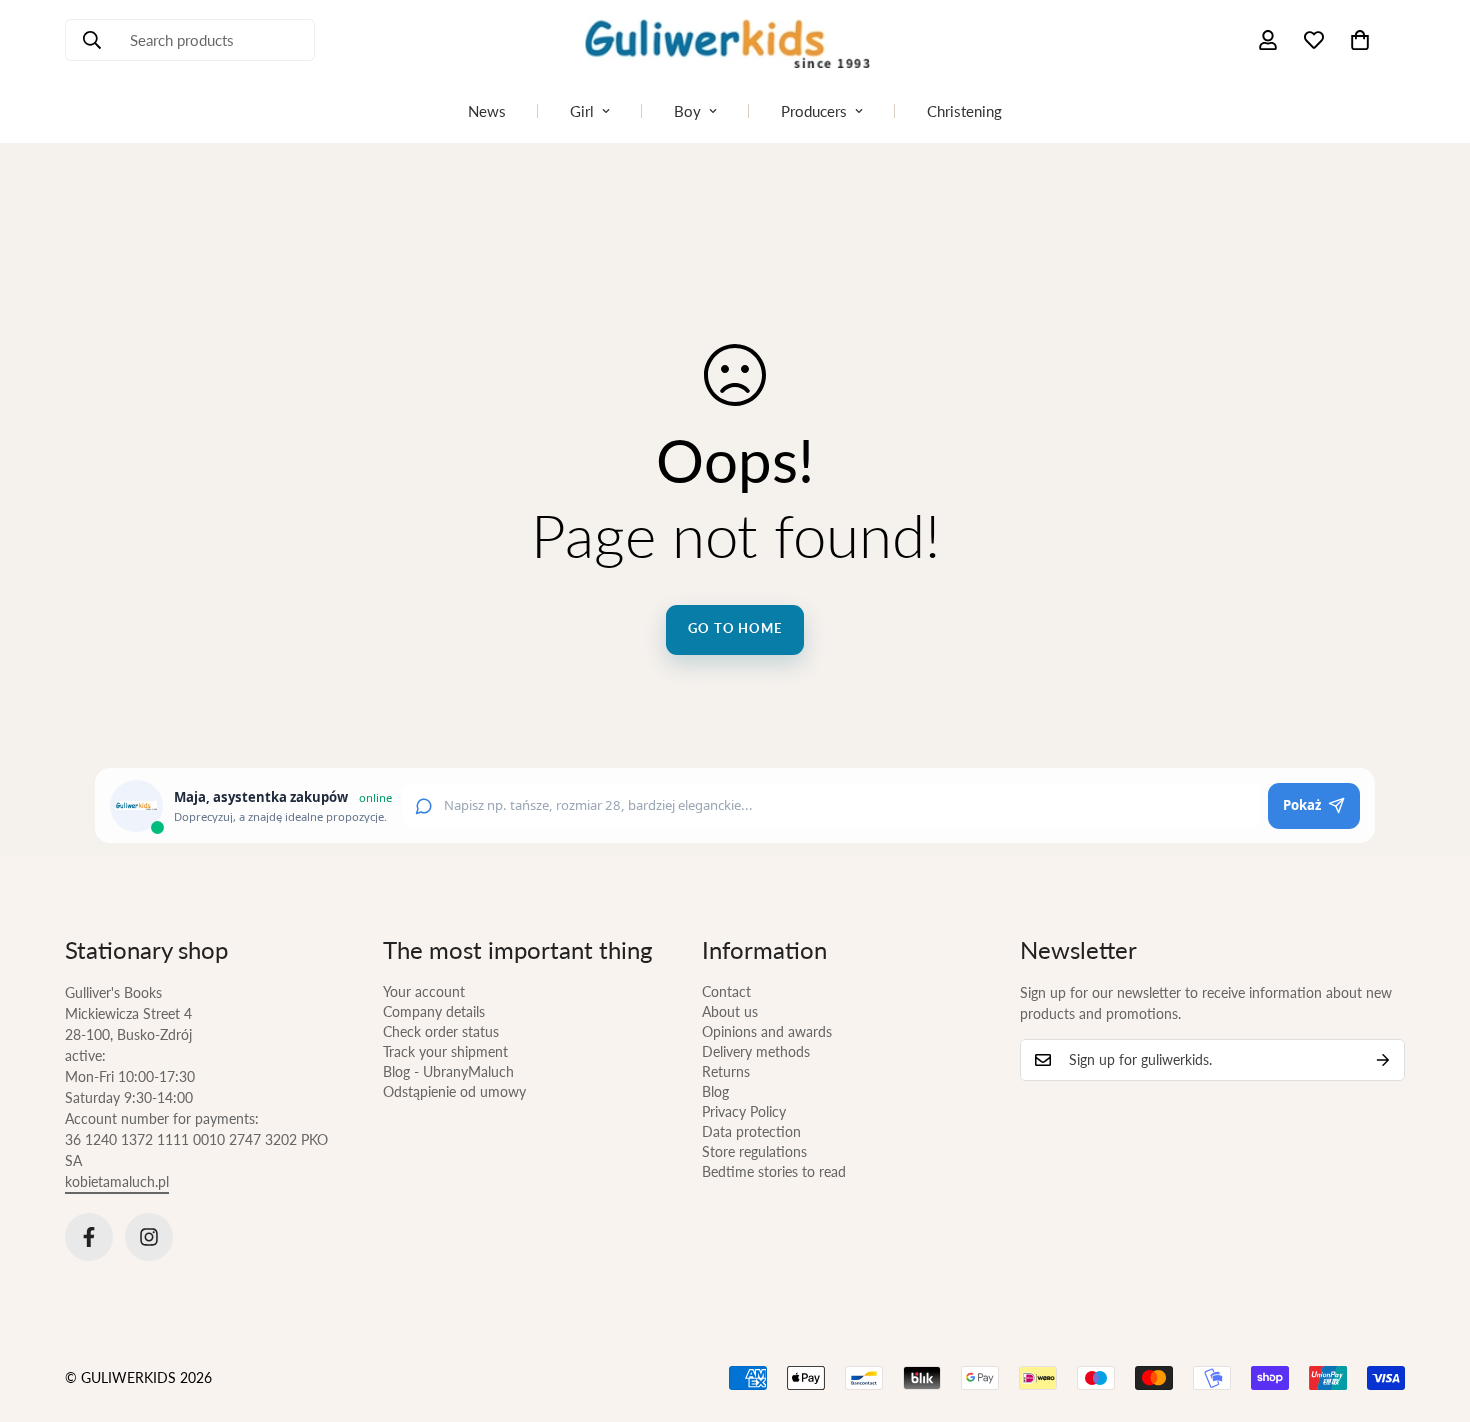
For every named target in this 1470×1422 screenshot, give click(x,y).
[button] (1360, 40)
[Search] (92, 40)
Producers (814, 111)
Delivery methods (756, 1051)
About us (730, 1011)
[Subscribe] (1383, 1060)
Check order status (441, 1031)
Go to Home (735, 628)
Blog (715, 1091)
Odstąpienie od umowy (454, 1091)
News (487, 111)
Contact (726, 991)
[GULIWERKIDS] (735, 40)
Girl (582, 111)
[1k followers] (149, 1237)
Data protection (751, 1131)
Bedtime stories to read (774, 1171)
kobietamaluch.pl (117, 1181)
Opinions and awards (767, 1031)
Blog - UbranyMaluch (448, 1071)
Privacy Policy (744, 1111)
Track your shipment (445, 1051)
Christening (964, 111)
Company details (434, 1011)
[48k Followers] (89, 1237)
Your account (424, 991)
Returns (726, 1071)
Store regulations (754, 1151)
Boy (687, 111)
